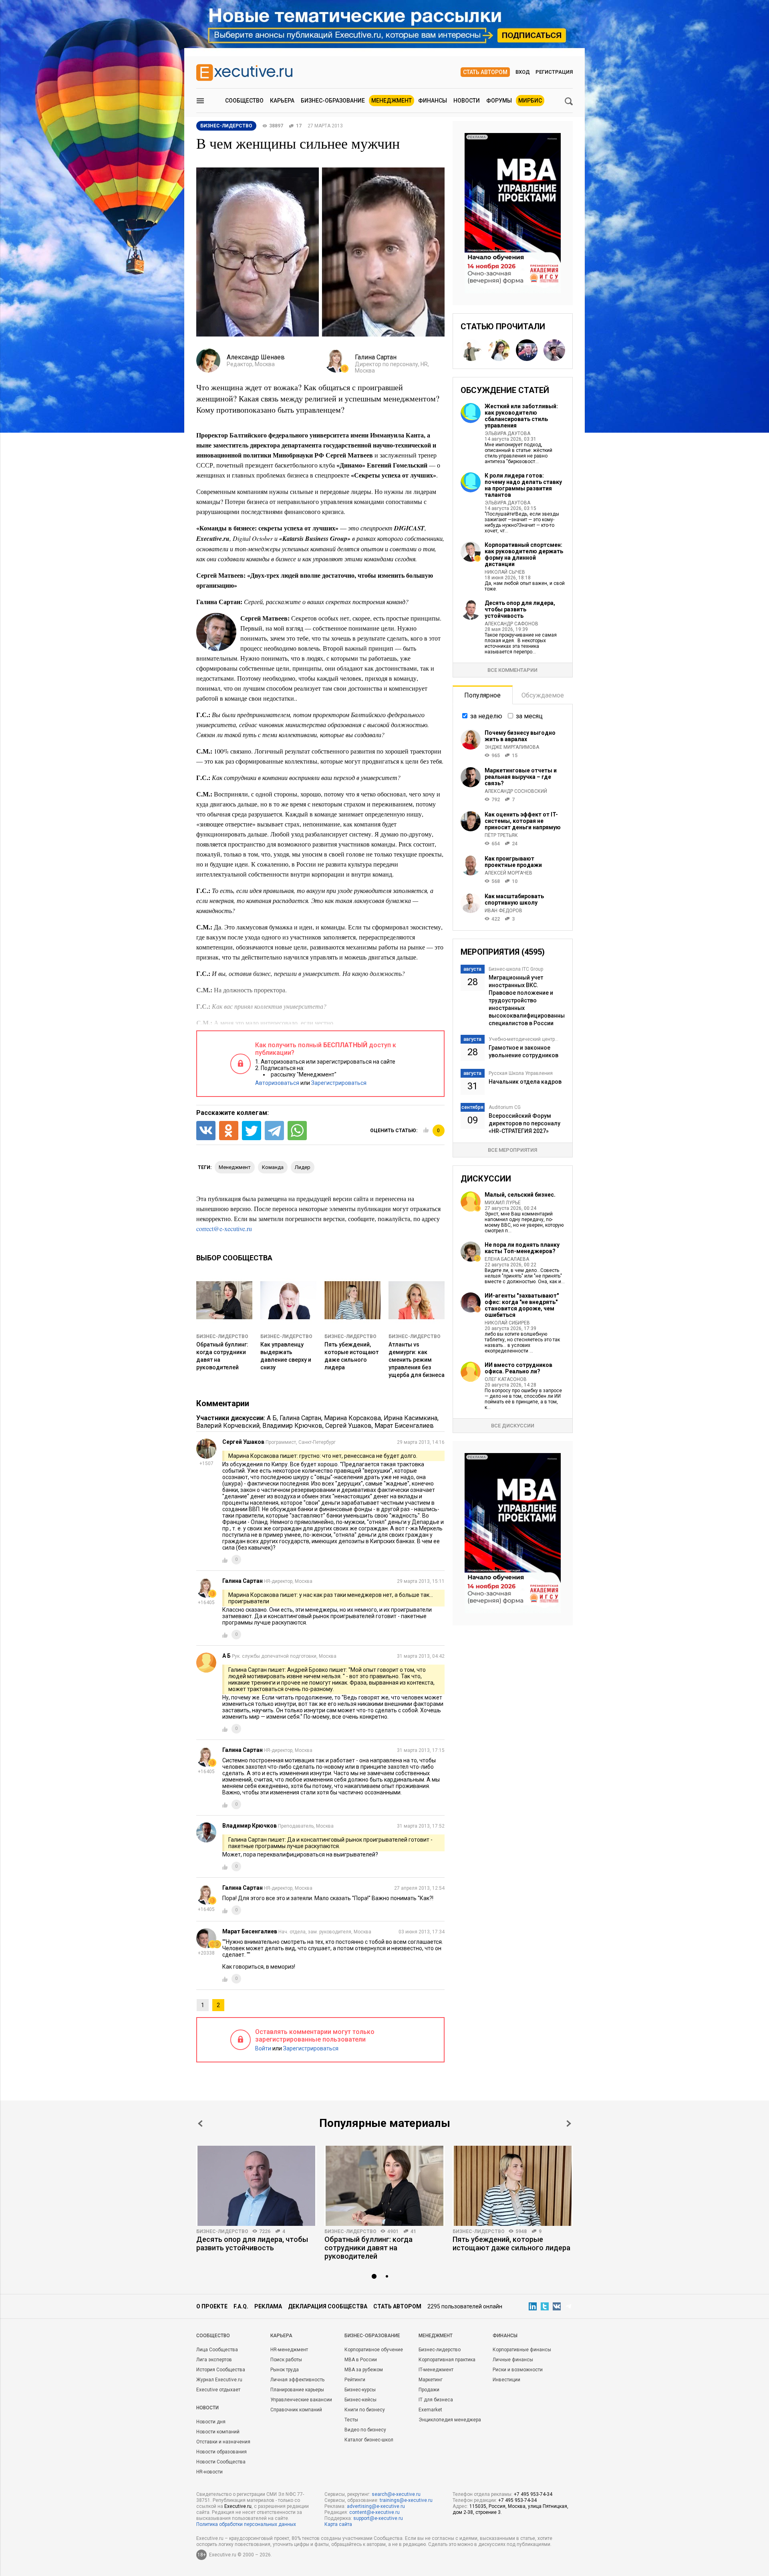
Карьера (282, 101)
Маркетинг (431, 2380)
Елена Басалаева (507, 1259)
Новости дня (211, 2422)
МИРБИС (530, 101)
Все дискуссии (513, 1426)
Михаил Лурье (503, 1203)
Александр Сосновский (516, 791)
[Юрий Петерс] (527, 350)
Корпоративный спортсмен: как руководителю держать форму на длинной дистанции (524, 554)
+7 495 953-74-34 (533, 2494)
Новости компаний (218, 2432)
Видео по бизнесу (365, 2430)
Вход (523, 72)
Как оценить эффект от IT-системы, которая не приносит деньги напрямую (523, 821)
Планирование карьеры (297, 2390)
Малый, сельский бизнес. (520, 1195)
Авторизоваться (277, 1083)
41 (413, 2231)
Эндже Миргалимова (512, 747)
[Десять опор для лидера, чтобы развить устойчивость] (256, 2186)
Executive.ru (238, 2506)
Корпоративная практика (447, 2360)
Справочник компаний (296, 2410)
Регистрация (554, 72)
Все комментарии (512, 670)
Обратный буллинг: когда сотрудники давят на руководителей (368, 2248)
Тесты (351, 2420)
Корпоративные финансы (522, 2350)
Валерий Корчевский (228, 1426)
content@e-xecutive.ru (374, 2512)
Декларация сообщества (328, 2306)
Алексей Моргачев (508, 873)
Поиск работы (286, 2360)
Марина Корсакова (352, 1418)
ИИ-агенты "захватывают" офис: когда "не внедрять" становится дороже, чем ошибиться (522, 1305)
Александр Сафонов (511, 624)
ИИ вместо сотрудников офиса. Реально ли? (518, 1368)
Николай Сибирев (507, 1323)
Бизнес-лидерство (222, 1336)
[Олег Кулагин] (471, 350)
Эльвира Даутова (507, 433)
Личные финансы (513, 2360)
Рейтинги (355, 2380)
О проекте (212, 2306)
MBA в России (361, 2360)
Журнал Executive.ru (219, 2380)
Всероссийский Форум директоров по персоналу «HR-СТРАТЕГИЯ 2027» (524, 1123)
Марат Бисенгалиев (404, 1426)
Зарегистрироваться (339, 1083)
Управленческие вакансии (301, 2400)
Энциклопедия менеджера (450, 2420)
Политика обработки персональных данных (246, 2524)
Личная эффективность (297, 2380)
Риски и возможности (518, 2370)
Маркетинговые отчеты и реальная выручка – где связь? (521, 777)
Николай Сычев (505, 572)
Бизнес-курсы (360, 2390)
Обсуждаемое (543, 695)
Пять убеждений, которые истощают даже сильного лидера (511, 2243)
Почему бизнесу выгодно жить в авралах (520, 736)
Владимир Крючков (292, 1426)
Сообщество (244, 101)
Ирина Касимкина (411, 1418)
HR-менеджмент (289, 2350)
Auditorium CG (505, 1107)
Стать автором (485, 72)
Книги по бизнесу (365, 2410)
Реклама (268, 2306)
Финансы (433, 101)
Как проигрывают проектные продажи (513, 862)
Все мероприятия (512, 1150)
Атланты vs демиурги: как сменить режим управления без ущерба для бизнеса (417, 1360)
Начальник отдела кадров (525, 1082)
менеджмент (235, 1167)
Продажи (429, 2390)
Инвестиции (506, 2380)
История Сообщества (221, 2370)
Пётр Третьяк (501, 835)
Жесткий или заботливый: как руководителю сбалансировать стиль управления (521, 416)
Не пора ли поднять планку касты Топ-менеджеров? (522, 1248)
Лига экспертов (214, 2360)
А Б (272, 1418)
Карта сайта (338, 2524)
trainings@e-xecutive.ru (406, 2500)
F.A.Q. (241, 2306)
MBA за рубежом (364, 2370)
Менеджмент (392, 101)
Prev (200, 2123)
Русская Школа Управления (521, 1073)
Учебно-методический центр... (523, 1039)
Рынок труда (285, 2370)
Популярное (482, 695)
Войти (263, 2048)
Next (569, 2123)
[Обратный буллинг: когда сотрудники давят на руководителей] (384, 2186)
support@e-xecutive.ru (378, 2518)
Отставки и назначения (223, 2442)
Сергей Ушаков (348, 1426)
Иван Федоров (503, 911)
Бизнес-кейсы (360, 2400)
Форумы (499, 101)
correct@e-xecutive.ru (224, 1229)
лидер (303, 1167)
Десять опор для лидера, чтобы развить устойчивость (520, 609)
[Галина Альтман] (554, 350)
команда (273, 1167)
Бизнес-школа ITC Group (516, 969)
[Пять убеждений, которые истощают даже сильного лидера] (513, 2186)
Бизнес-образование (333, 101)
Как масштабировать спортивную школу (514, 899)
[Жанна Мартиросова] (499, 350)
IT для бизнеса (436, 2400)
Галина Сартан (300, 1418)
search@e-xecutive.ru (396, 2494)
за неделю (486, 716)
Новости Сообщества (221, 2462)
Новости (467, 101)
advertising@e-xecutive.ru (376, 2506)
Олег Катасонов (506, 1379)
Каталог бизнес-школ (369, 2440)
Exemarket (430, 2410)
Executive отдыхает (218, 2390)
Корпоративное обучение (374, 2350)
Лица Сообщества (217, 2350)
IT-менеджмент (436, 2370)
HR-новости (209, 2472)
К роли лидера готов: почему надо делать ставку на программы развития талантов (523, 485)
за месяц (529, 716)
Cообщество (213, 2336)
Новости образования (221, 2452)
